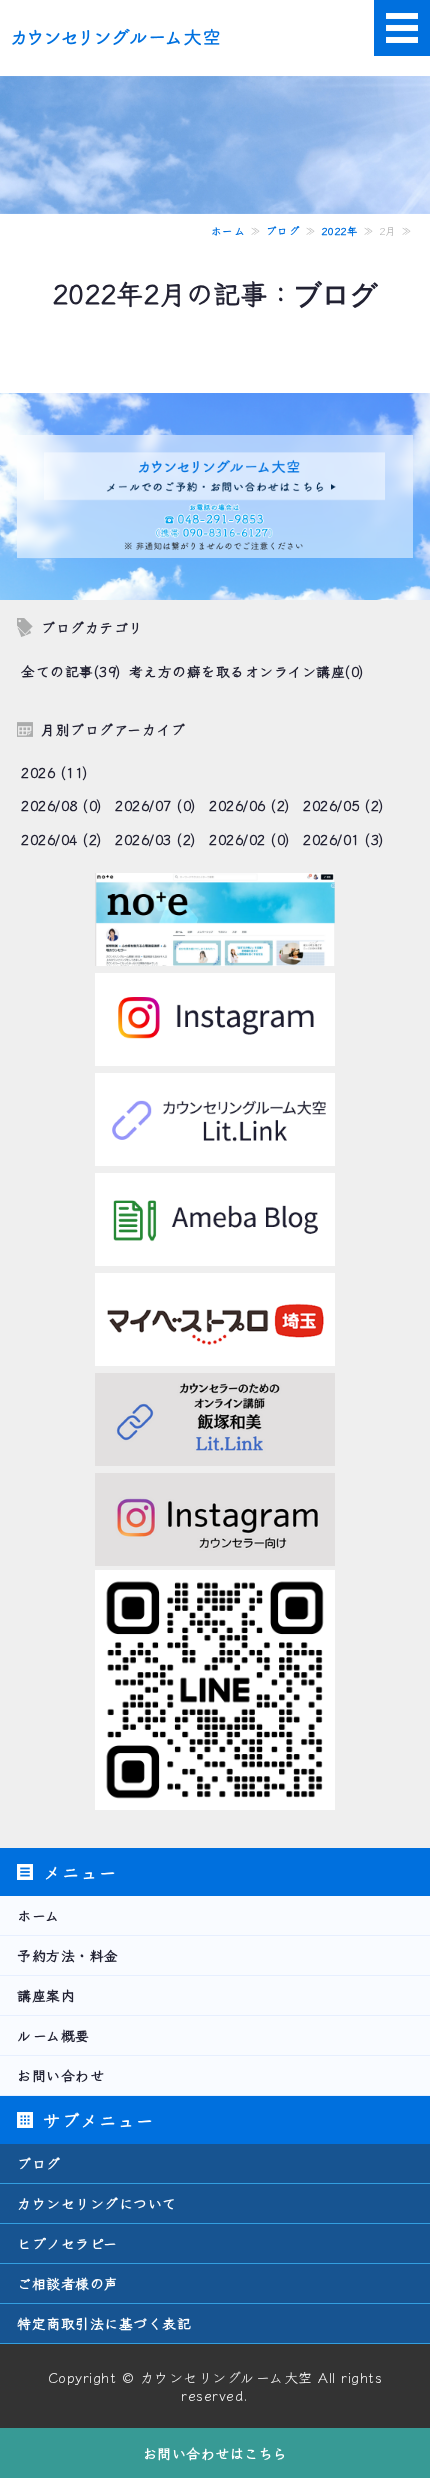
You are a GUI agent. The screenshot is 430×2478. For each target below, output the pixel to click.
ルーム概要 (53, 2035)
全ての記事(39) (71, 671)
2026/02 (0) (249, 839)
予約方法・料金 (68, 1955)
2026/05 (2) (343, 805)
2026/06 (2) (249, 805)
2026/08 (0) (61, 805)
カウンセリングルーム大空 (226, 2377)
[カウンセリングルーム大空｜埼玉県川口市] (120, 31)
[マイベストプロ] (215, 1353)
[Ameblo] (215, 1253)
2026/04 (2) (61, 839)
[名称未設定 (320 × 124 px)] (215, 953)
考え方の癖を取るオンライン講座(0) (246, 671)
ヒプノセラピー (67, 2243)
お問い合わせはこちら (215, 2453)
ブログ (283, 230)
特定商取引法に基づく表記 (104, 2323)
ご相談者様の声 (68, 2283)
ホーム (228, 230)
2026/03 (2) (155, 839)
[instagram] (215, 1053)
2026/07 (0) (155, 805)
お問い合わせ (60, 2075)
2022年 (340, 230)
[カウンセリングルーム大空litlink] (215, 1153)
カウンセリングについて (97, 2203)
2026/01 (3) (343, 839)
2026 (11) (54, 772)
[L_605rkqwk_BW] (215, 1797)
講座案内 (46, 1995)
